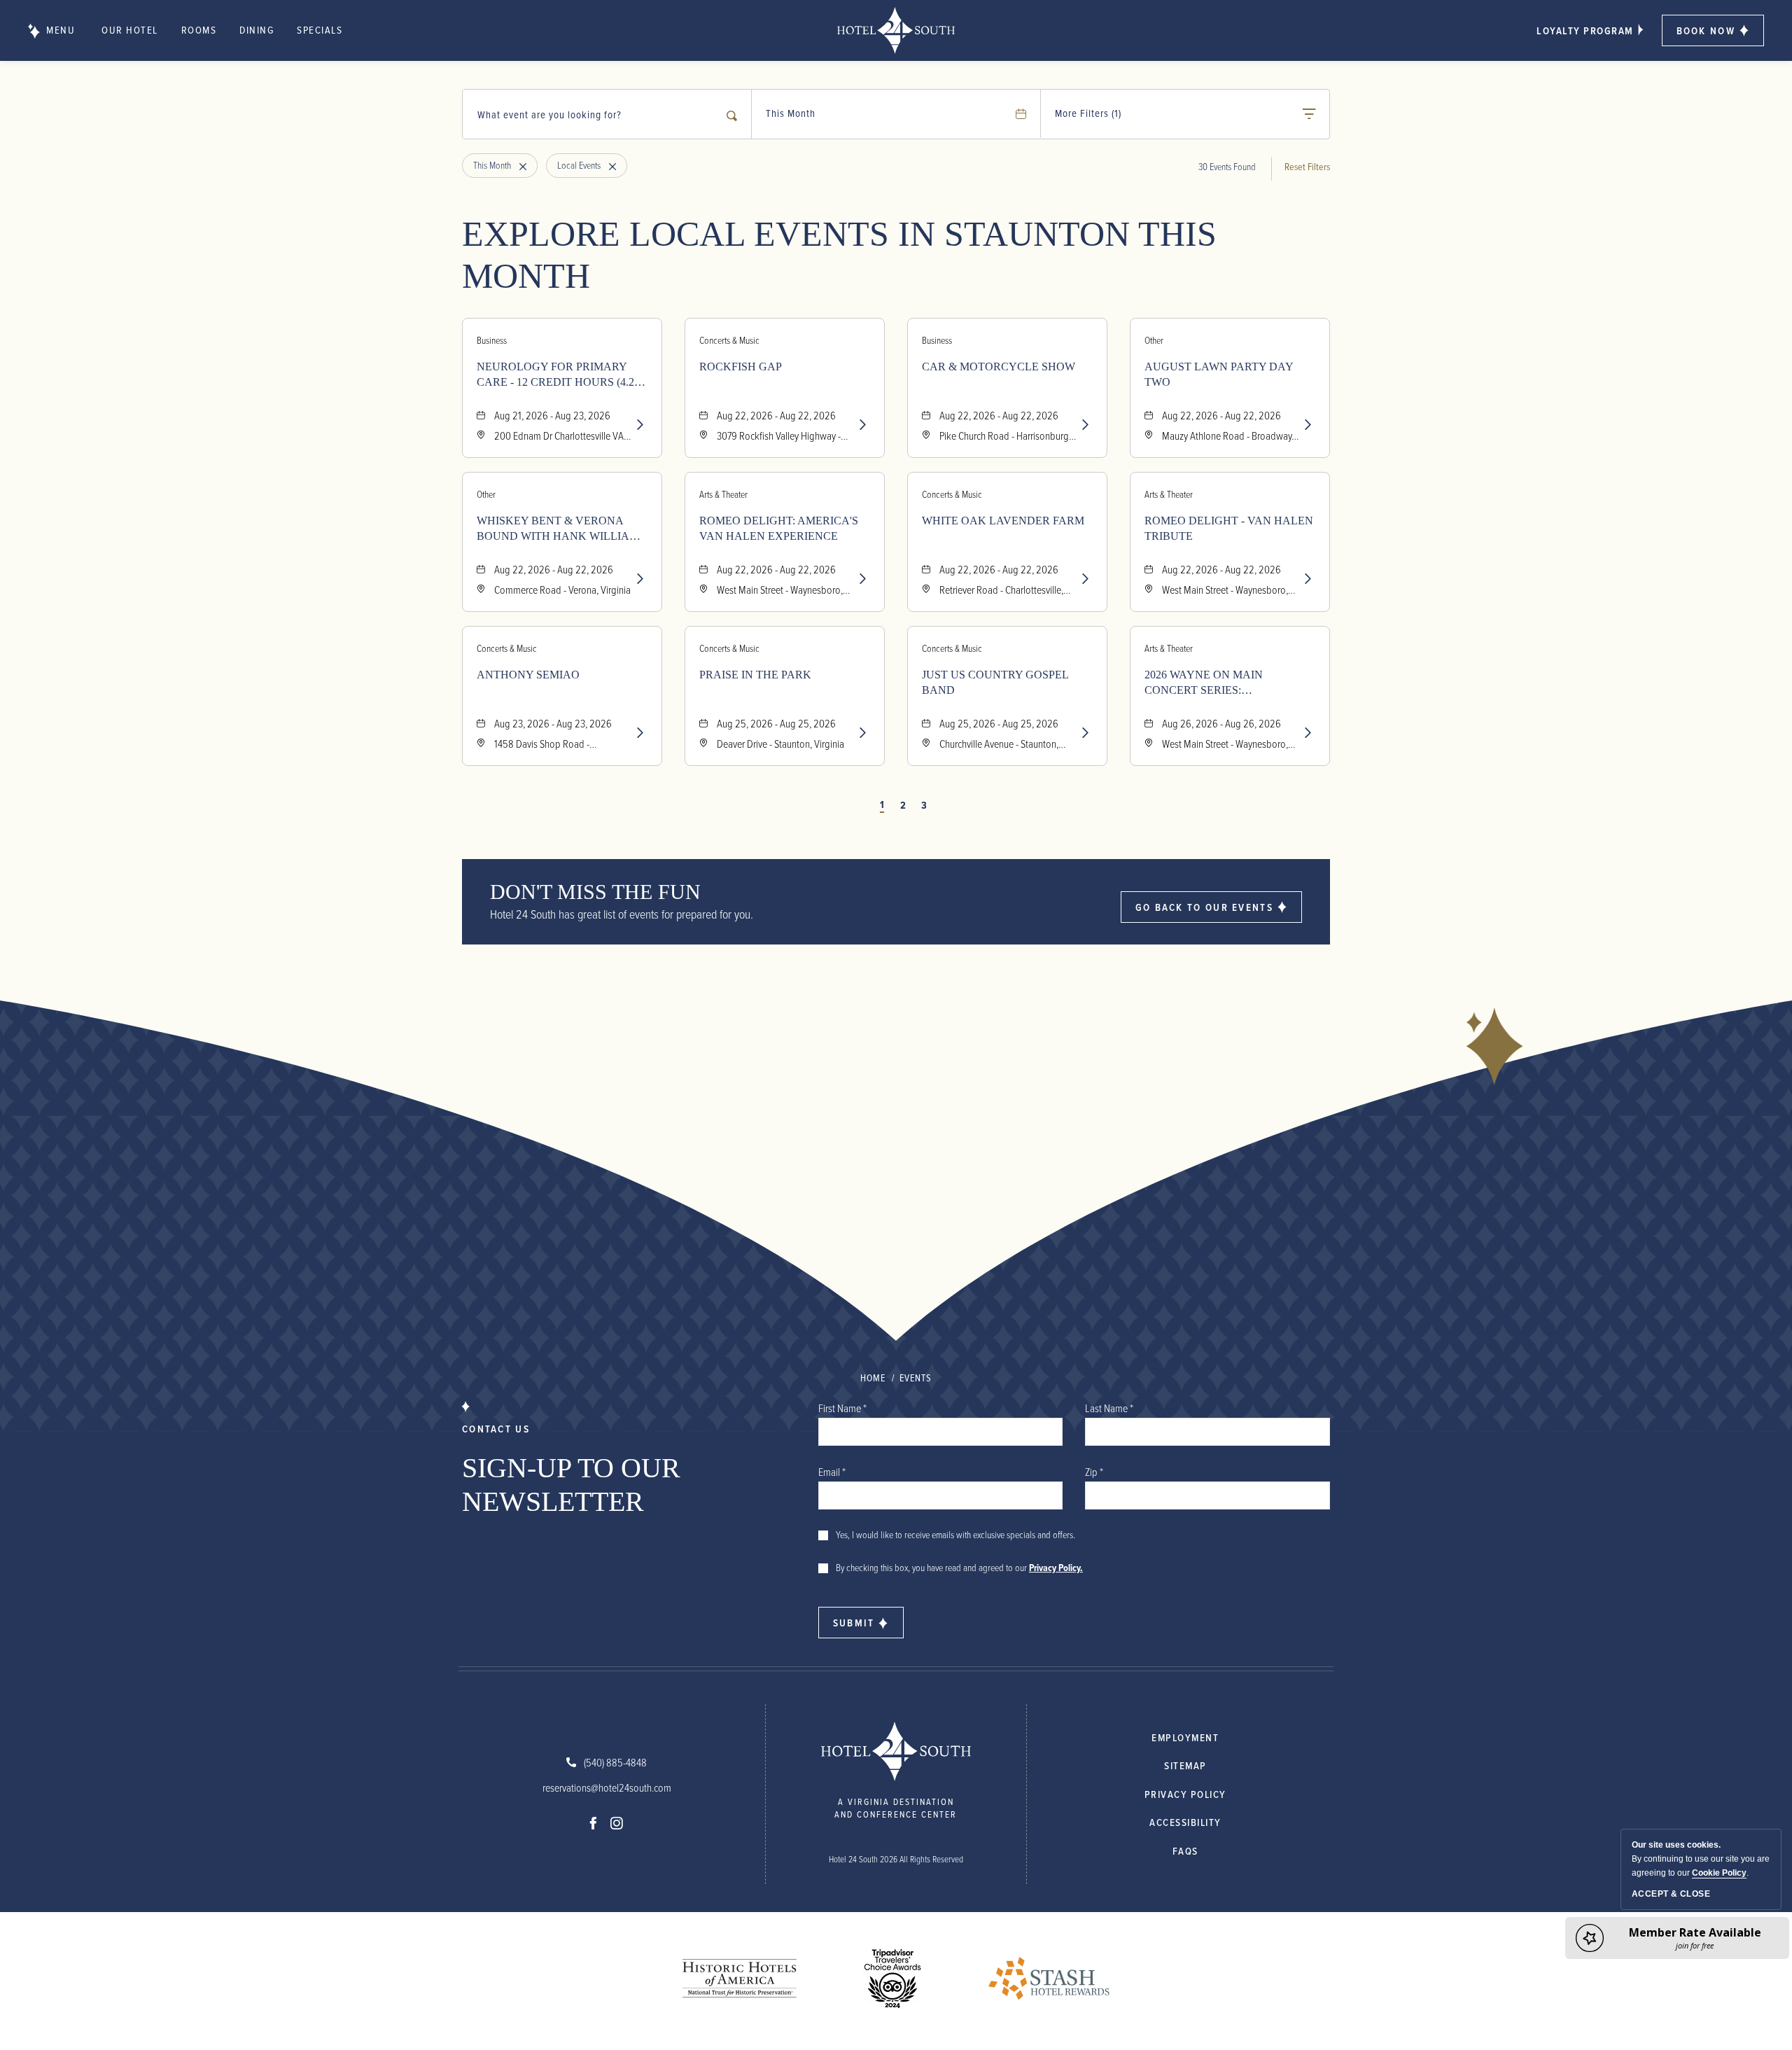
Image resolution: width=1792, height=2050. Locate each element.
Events (916, 1378)
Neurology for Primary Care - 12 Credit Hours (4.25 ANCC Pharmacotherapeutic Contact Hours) (558, 375)
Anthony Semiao (528, 675)
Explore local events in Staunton (839, 255)
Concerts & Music (729, 340)
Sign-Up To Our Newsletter (571, 1485)
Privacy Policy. (1056, 1568)
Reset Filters (1307, 166)
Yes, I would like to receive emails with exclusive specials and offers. (955, 1534)
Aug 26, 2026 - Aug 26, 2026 (1221, 723)
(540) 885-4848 (615, 1762)
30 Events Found (1227, 166)
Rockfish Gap (741, 367)
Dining (257, 30)
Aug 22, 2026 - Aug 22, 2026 (776, 415)
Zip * (1094, 1472)
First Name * (842, 1408)
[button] (1713, 30)
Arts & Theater (723, 494)
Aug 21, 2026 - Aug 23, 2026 (552, 415)
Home (873, 1378)
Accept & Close (1671, 1894)
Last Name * (1109, 1408)
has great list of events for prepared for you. (622, 914)
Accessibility (1185, 1822)
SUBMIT (854, 1623)
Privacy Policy (1185, 1794)
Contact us (496, 1429)
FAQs (1185, 1851)
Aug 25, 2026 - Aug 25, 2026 (776, 723)
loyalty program (1585, 30)
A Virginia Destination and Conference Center (896, 1808)
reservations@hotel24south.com (607, 1787)
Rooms (199, 30)
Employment (1185, 1737)
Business (492, 340)
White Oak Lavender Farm (1003, 521)
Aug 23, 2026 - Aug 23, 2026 (553, 723)
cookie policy (1719, 1873)
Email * (832, 1472)
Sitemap (1185, 1765)
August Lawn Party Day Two (1219, 374)
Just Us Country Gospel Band (995, 682)
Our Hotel (130, 30)
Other (1154, 340)
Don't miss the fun (595, 892)
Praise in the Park (755, 675)
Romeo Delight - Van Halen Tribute (1229, 528)
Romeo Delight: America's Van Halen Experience (779, 528)
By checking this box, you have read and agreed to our (959, 1567)
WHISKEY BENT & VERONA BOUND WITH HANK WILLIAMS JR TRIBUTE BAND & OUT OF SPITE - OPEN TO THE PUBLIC (561, 529)
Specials (320, 30)
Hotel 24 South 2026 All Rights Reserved (896, 1859)
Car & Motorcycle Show (999, 367)
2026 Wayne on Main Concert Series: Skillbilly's (1204, 683)
